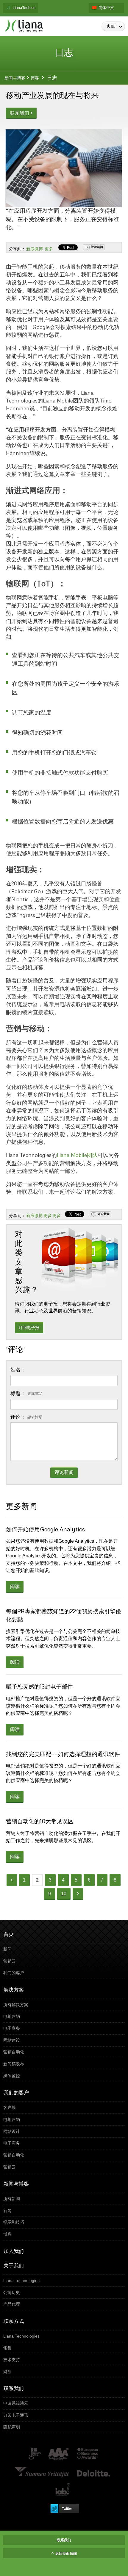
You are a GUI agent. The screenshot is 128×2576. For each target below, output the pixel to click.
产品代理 (63, 2304)
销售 (63, 2348)
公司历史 (63, 2292)
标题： (26, 1394)
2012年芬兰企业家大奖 (42, 2472)
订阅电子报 (29, 1328)
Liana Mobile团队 (77, 1155)
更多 (49, 249)
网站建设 (63, 2040)
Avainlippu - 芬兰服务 (34, 2454)
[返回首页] (24, 26)
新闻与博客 (15, 78)
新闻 (63, 1949)
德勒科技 (94, 2472)
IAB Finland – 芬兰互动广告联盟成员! (63, 2490)
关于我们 (14, 2265)
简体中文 (106, 8)
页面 (115, 26)
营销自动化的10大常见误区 (40, 1821)
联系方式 (14, 2321)
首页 (9, 1934)
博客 (35, 78)
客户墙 (63, 2107)
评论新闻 (97, 247)
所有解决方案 (63, 2005)
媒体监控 (63, 2076)
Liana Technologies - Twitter (64, 2508)
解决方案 (14, 1990)
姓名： (18, 1370)
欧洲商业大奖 (87, 2454)
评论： (26, 1417)
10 (64, 1894)
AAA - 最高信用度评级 (59, 2454)
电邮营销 (63, 2016)
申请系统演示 (63, 2403)
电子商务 (63, 2028)
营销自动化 (63, 2052)
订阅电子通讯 (63, 2415)
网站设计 (63, 2131)
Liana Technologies (63, 2280)
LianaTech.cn (24, 8)
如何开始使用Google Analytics (45, 1529)
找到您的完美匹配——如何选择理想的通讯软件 (63, 1754)
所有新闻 (63, 2199)
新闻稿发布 (63, 2064)
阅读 (15, 1587)
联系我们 (21, 113)
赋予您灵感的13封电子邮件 (39, 1686)
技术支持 (63, 2360)
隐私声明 (63, 2427)
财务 (63, 2372)
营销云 (63, 1961)
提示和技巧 (63, 2222)
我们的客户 (63, 1973)
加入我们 (14, 2251)
